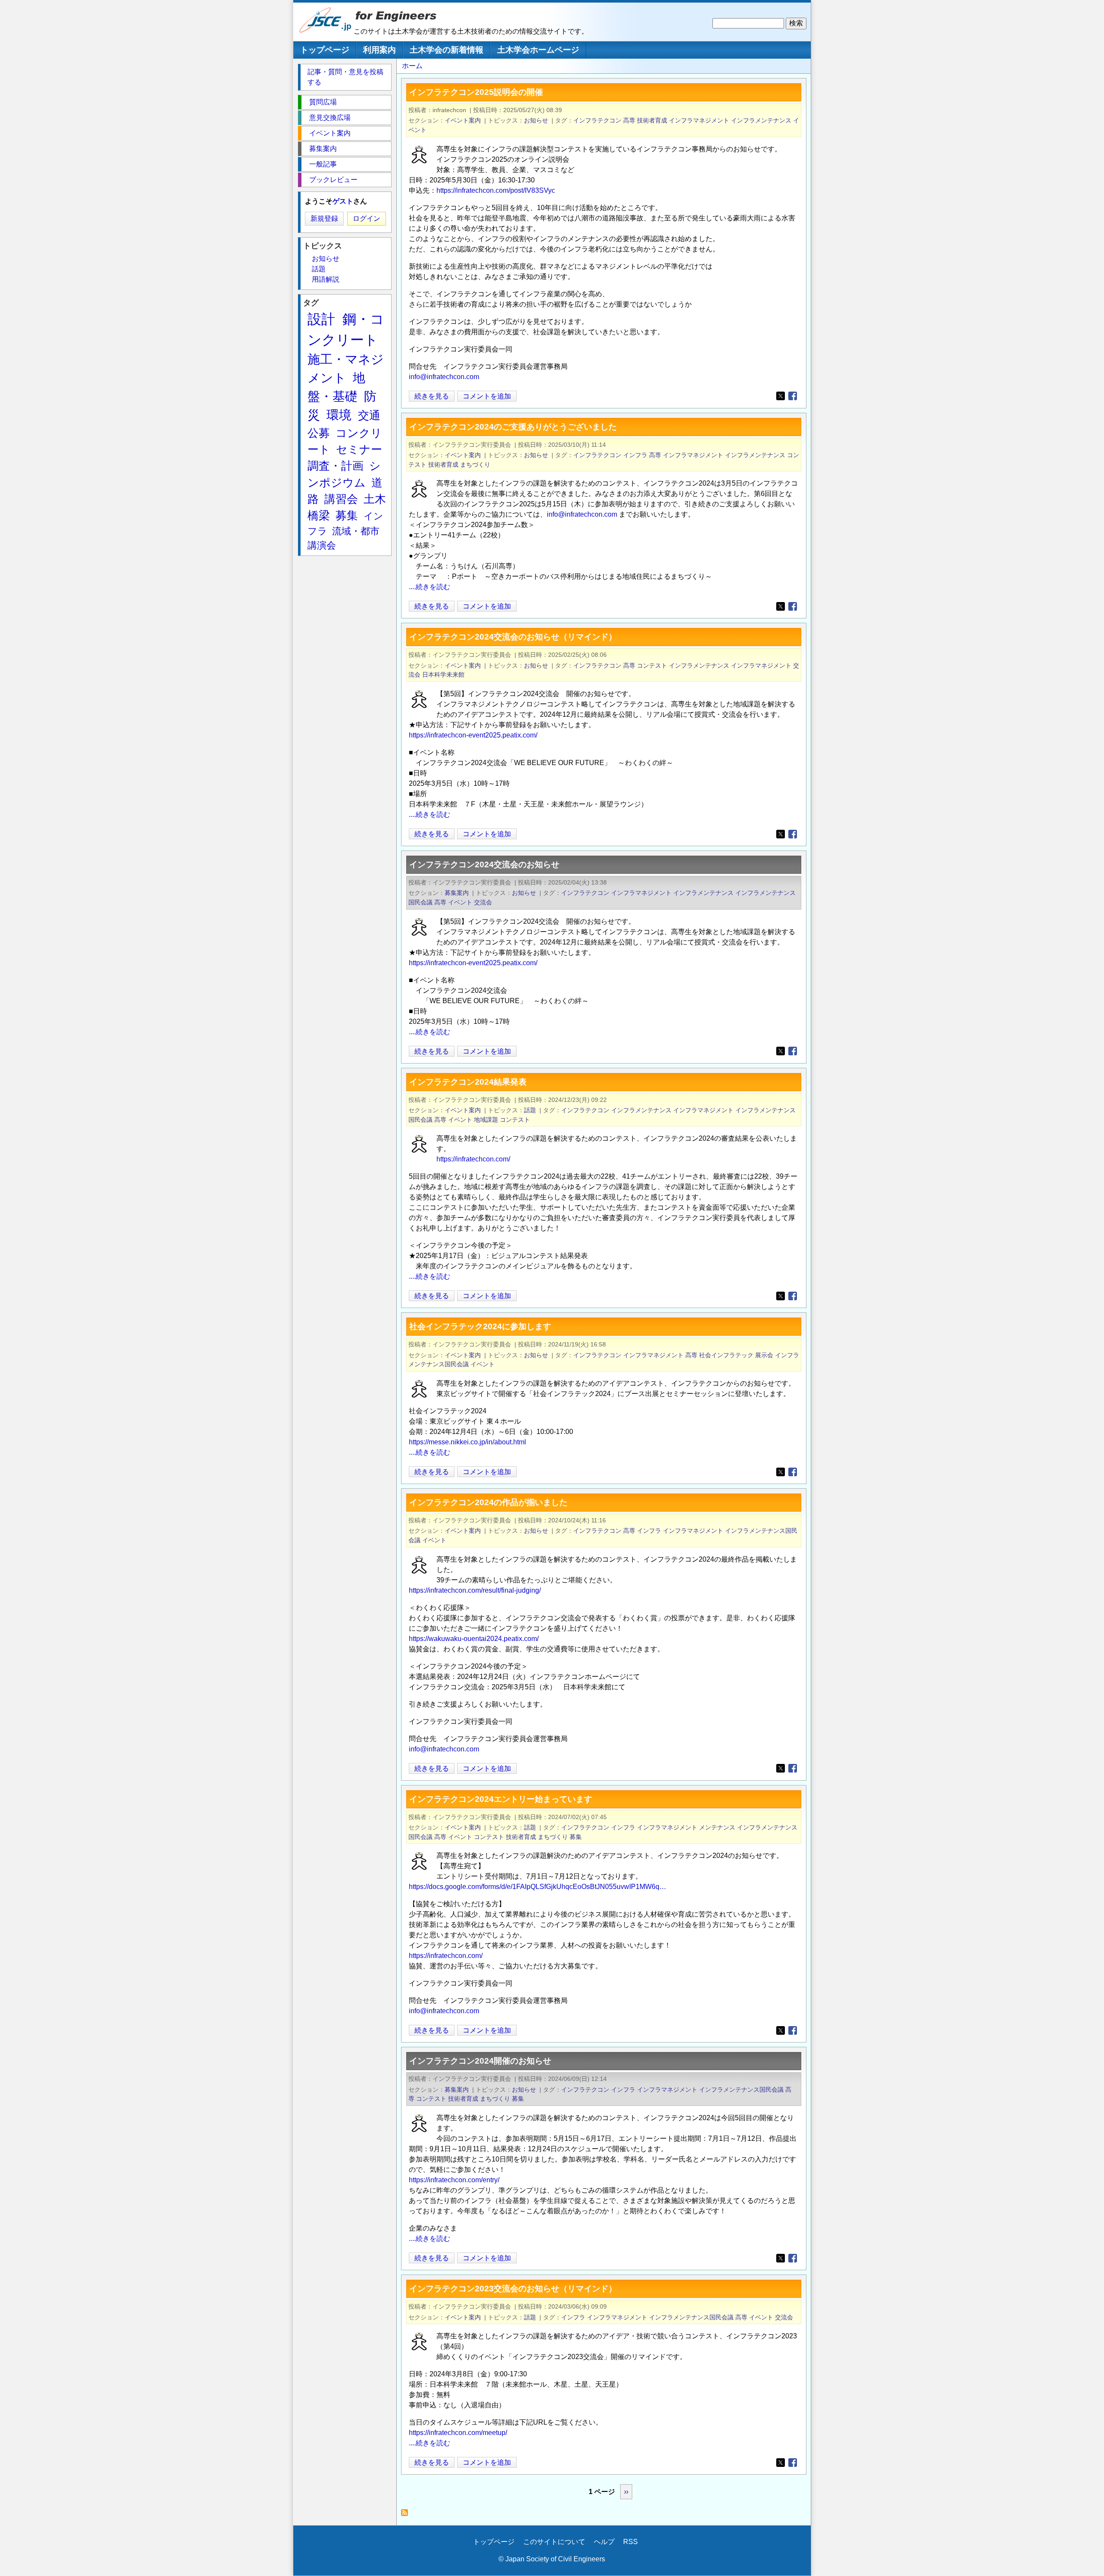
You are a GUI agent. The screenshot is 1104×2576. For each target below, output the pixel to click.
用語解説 (326, 279)
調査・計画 (336, 466)
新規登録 (324, 218)
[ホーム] (326, 31)
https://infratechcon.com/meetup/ (458, 2433)
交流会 (483, 902)
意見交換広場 (330, 118)
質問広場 (323, 102)
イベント (460, 902)
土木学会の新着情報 (447, 50)
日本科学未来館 (443, 675)
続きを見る (432, 397)
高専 (629, 120)
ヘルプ (604, 2542)
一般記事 (323, 164)
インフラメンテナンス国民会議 (741, 2090)
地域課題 (486, 1120)
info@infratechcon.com (444, 377)
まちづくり (475, 464)
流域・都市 (356, 531)
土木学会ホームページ (538, 50)
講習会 (341, 499)
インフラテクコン (597, 120)
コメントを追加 (487, 396)
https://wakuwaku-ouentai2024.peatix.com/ (474, 1639)
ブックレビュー (333, 180)
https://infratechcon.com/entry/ (454, 2180)
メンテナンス (717, 1827)
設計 (321, 319)
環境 (339, 415)
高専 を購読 (407, 2515)
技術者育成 (652, 120)
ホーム (412, 66)
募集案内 (457, 893)
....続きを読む (430, 587)
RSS (630, 2542)
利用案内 (379, 50)
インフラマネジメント (699, 120)
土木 (375, 499)
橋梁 (319, 515)
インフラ (635, 455)
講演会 (322, 545)
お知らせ (536, 120)
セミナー (359, 449)
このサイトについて (554, 2542)
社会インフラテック (726, 1355)
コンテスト (652, 665)
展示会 (764, 1355)
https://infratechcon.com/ (473, 1159)
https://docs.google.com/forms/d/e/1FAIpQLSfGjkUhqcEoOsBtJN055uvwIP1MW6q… (538, 1887)
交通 (369, 415)
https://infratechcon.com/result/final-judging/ (475, 1590)
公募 (319, 433)
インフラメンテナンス (761, 120)
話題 (530, 1110)
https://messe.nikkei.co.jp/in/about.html (467, 1442)
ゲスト (343, 201)
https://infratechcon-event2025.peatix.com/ (473, 735)
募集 (576, 1837)
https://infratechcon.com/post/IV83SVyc (496, 190)
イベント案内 (463, 120)
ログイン (367, 218)
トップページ (325, 50)
